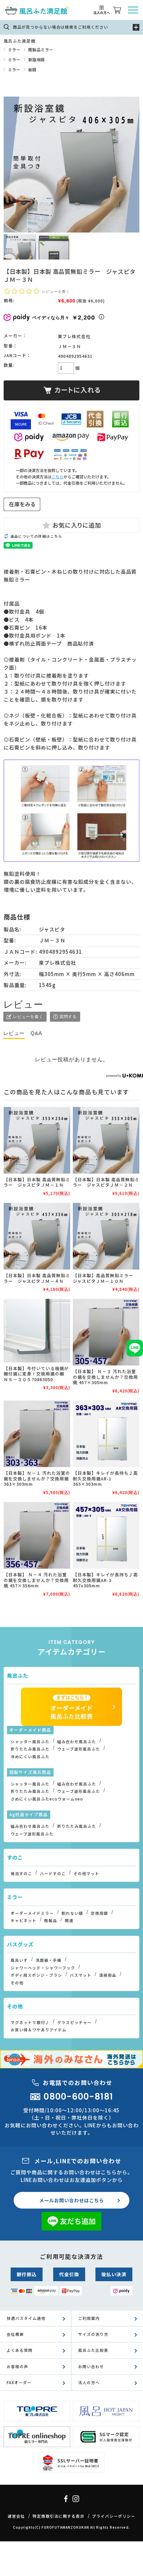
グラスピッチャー (74, 2022)
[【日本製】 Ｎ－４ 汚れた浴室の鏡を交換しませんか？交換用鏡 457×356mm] (37, 1535)
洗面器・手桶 (49, 1960)
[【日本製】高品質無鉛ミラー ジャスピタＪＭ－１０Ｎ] (106, 1236)
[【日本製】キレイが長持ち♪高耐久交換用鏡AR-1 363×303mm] (106, 1434)
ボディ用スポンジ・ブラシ (36, 1975)
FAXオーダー (19, 2382)
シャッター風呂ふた (30, 1742)
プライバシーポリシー (114, 2516)
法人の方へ (89, 2382)
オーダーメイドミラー (32, 1913)
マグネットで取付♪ (30, 2022)
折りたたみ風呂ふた (30, 1749)
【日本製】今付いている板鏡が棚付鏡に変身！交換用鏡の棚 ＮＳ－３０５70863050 (36, 1374)
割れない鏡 (72, 1913)
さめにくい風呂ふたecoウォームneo (47, 1799)
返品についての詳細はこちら (36, 536)
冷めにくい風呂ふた (30, 1757)
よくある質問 (20, 2350)
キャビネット (24, 1920)
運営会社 (16, 2516)
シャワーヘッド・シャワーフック (43, 1968)
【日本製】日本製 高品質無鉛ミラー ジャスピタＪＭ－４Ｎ (37, 1278)
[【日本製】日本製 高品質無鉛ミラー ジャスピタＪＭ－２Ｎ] (106, 1140)
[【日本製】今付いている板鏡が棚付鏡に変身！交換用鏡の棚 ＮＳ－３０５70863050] (37, 1330)
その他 (17, 1983)
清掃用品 (108, 1975)
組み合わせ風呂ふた (77, 1742)
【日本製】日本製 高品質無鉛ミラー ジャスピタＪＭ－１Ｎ (37, 1182)
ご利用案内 (89, 2318)
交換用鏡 (99, 1913)
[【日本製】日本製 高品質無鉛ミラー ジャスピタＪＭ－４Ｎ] (37, 1236)
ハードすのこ (53, 1873)
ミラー (14, 49)
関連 (69, 1920)
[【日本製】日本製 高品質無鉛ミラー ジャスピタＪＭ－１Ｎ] (37, 1140)
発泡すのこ (21, 1873)
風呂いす (19, 1960)
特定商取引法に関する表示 (59, 2516)
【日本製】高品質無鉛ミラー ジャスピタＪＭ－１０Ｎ (105, 1278)
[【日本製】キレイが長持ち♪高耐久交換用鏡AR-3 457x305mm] (106, 1535)
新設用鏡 (37, 59)
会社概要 (15, 2334)
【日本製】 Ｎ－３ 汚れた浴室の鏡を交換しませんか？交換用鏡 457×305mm (105, 1377)
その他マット (86, 1873)
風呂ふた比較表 (93, 2350)
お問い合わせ (91, 2366)
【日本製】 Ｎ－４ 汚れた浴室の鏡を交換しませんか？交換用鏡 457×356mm (36, 1580)
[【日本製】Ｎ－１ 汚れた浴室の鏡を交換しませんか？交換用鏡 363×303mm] (37, 1434)
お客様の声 (17, 2366)
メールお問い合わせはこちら (72, 2200)
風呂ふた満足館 (19, 41)
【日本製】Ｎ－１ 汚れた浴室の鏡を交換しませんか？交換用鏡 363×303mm (37, 1478)
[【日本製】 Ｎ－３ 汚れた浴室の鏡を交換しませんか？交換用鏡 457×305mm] (106, 1332)
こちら (58, 477)
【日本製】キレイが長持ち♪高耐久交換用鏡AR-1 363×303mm (105, 1478)
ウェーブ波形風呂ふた (79, 1749)
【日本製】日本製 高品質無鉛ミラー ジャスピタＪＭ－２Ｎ (106, 1182)
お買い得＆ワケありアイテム (39, 2030)
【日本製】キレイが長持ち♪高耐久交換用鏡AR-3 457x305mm (105, 1580)
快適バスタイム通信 (26, 2318)
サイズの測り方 (93, 2334)
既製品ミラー (41, 49)
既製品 (51, 1920)
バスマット (81, 1975)
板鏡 (32, 69)
